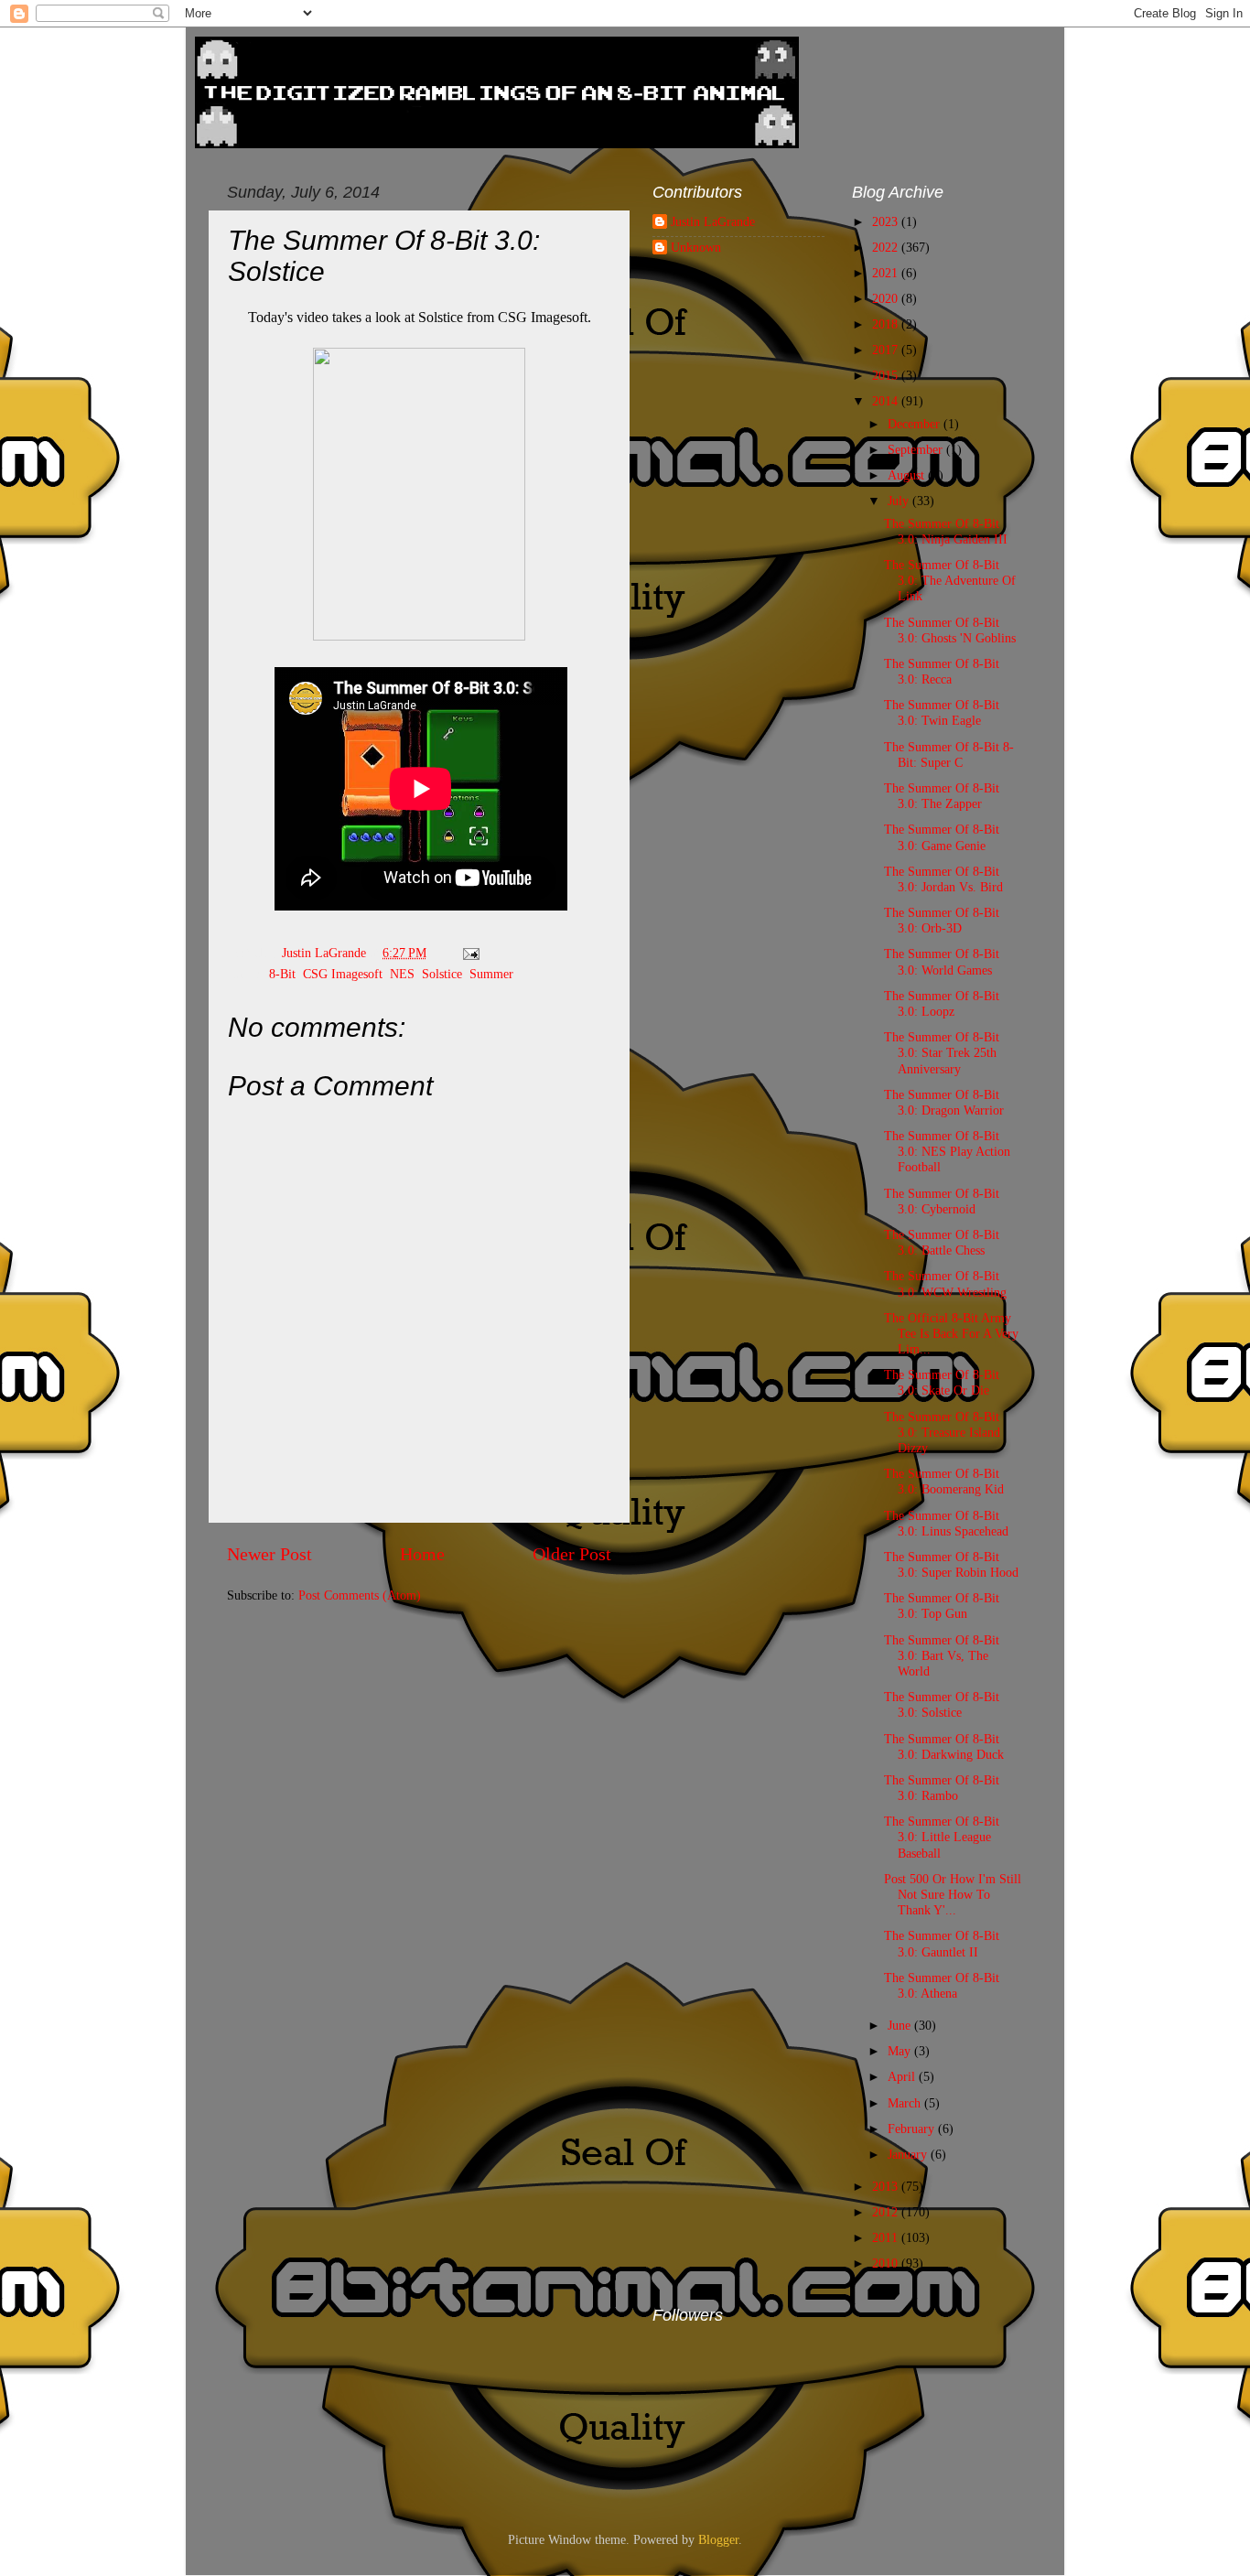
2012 (887, 2212)
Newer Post (269, 1554)
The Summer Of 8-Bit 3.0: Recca (942, 671)
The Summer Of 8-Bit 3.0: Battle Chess (942, 1242)
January (909, 2154)
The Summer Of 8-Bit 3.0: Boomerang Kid (944, 1481)
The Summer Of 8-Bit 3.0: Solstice (942, 1704)
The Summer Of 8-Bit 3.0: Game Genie (942, 837)
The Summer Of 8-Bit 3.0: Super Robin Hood (951, 1564)
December (916, 424)
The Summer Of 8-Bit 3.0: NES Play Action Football (947, 1152)
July (900, 501)
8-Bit (282, 974)
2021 (887, 273)
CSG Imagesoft (343, 974)
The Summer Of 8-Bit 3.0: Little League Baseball (942, 1837)
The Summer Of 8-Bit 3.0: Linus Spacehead (946, 1523)
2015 (887, 375)
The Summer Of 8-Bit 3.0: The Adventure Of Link (950, 581)
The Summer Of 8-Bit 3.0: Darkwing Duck (944, 1746)
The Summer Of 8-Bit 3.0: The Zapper (942, 796)
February (913, 2129)
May (901, 2051)
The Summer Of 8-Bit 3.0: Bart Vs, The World (942, 1656)
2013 (887, 2186)
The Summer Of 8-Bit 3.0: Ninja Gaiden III (946, 531)
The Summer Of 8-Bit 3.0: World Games (942, 961)
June (901, 2025)
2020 (887, 298)
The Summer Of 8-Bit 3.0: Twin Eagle (942, 712)
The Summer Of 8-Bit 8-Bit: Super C (949, 754)
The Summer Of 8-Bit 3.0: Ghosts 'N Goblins (950, 630)
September (917, 449)
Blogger (718, 2539)
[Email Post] (470, 953)
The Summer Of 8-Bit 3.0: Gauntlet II (942, 1943)
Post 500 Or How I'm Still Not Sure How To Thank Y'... (953, 1895)
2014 (887, 401)
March (906, 2103)
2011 (887, 2237)
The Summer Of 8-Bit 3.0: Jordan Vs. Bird (943, 879)
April (903, 2076)
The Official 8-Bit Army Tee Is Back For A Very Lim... (951, 1334)
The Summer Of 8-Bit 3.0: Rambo (942, 1788)
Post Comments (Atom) (360, 1595)
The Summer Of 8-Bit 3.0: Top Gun (942, 1606)
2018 (887, 324)
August (908, 475)
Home (422, 1554)
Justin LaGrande (713, 221)
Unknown (696, 247)
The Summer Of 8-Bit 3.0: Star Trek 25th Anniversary (942, 1053)
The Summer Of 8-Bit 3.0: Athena (942, 1985)
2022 (887, 247)
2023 (887, 221)
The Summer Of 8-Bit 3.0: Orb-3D (942, 920)
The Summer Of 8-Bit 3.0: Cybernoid (942, 1201)
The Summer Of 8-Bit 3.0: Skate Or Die (942, 1382)
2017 (887, 350)
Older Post (572, 1554)
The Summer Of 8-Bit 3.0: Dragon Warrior (944, 1102)
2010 (887, 2263)
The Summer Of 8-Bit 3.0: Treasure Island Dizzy (942, 1433)
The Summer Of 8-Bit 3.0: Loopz (942, 1003)
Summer (491, 974)
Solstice (442, 974)
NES (402, 974)
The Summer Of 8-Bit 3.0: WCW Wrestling (945, 1283)
